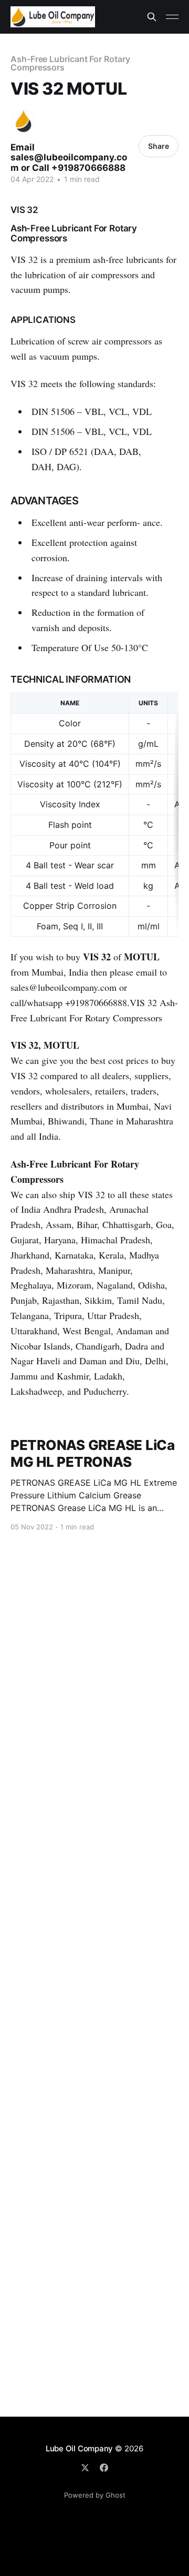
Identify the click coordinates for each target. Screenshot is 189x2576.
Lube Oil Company (79, 2448)
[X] (85, 2468)
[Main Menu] (172, 17)
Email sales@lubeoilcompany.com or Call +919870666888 (69, 158)
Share (159, 146)
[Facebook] (104, 2468)
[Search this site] (152, 17)
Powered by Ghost (95, 2495)
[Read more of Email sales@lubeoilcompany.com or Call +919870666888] (23, 121)
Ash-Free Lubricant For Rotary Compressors (70, 63)
